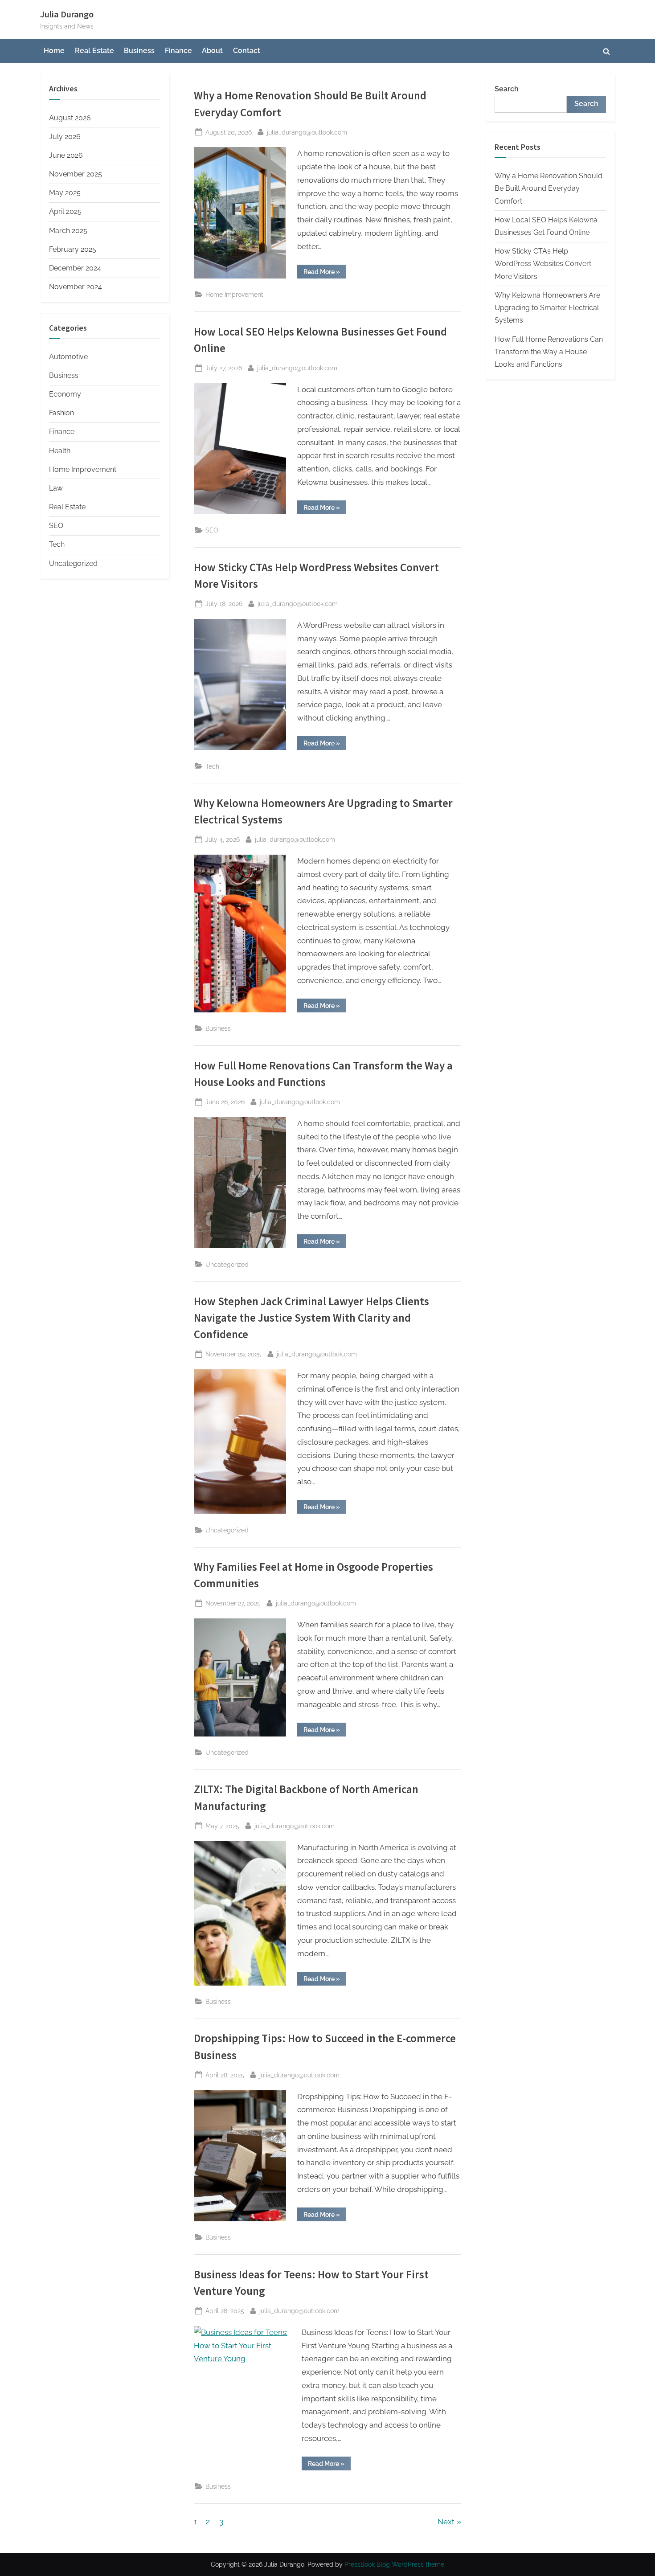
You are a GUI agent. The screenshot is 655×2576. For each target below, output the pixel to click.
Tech (212, 766)
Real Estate (94, 51)
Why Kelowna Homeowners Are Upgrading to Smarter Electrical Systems (547, 308)
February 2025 (73, 249)
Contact (247, 51)
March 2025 (68, 231)
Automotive (68, 357)
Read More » (325, 273)
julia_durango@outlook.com (307, 132)
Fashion (61, 413)
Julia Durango (67, 14)
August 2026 (70, 118)
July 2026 (65, 137)
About (212, 51)
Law (56, 488)
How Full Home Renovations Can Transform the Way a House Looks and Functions (549, 352)
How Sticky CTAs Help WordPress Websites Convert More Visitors (543, 264)
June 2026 (66, 155)
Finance (178, 51)
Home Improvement (234, 294)
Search (507, 89)
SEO (212, 530)
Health (60, 451)
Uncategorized (227, 1264)
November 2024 (76, 287)
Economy (65, 394)
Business (139, 51)
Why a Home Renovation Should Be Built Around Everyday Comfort (549, 188)
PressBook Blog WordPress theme (394, 2564)
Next (446, 2522)
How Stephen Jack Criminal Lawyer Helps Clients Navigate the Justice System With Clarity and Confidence (311, 1318)
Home (54, 51)
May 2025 (65, 193)
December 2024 (75, 268)
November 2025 (76, 174)
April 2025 (65, 211)
